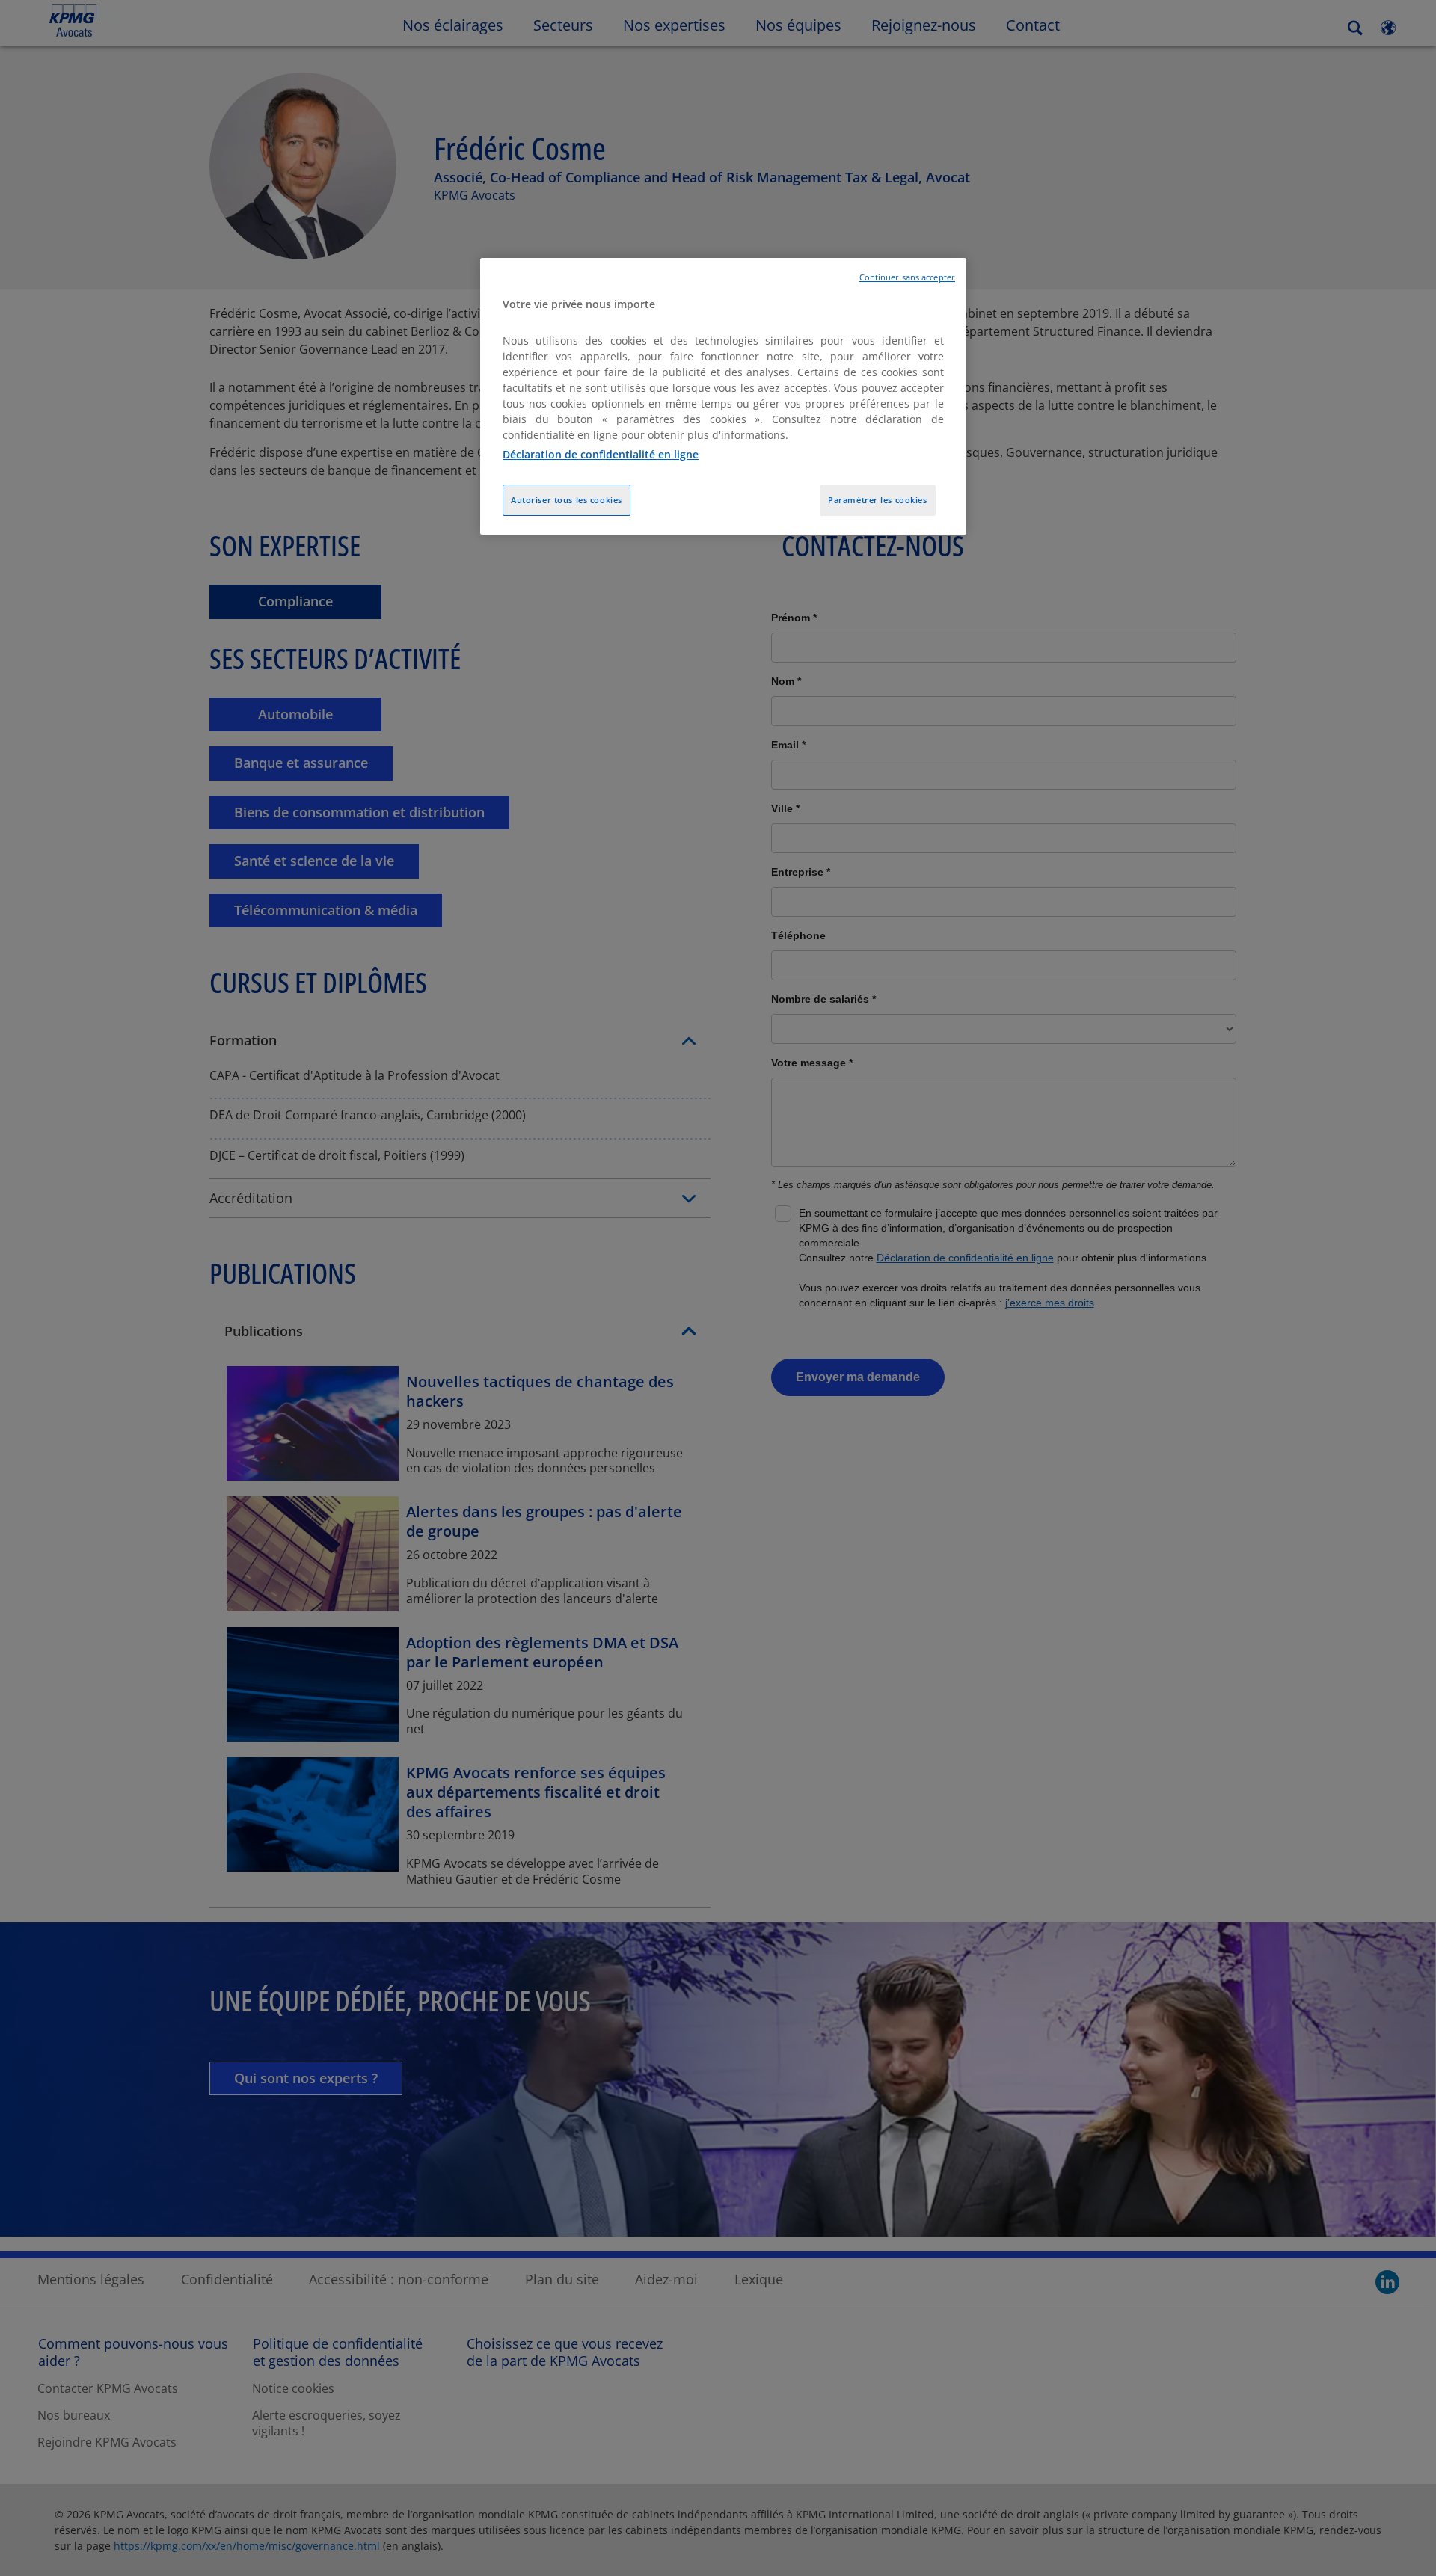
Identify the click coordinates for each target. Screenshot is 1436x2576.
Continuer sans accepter (907, 277)
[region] (723, 397)
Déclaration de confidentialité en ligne (601, 454)
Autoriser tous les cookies (567, 500)
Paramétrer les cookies (878, 500)
